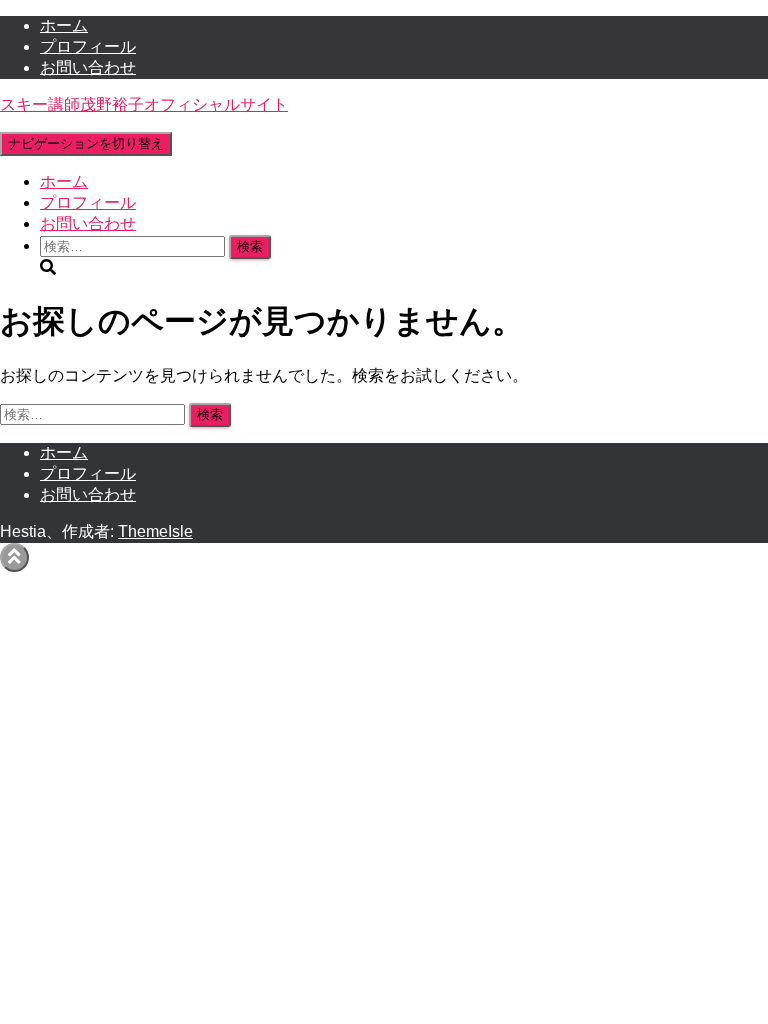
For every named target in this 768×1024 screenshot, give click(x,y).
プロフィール (88, 46)
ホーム (64, 25)
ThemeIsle (155, 531)
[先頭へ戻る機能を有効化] (14, 557)
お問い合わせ (88, 67)
